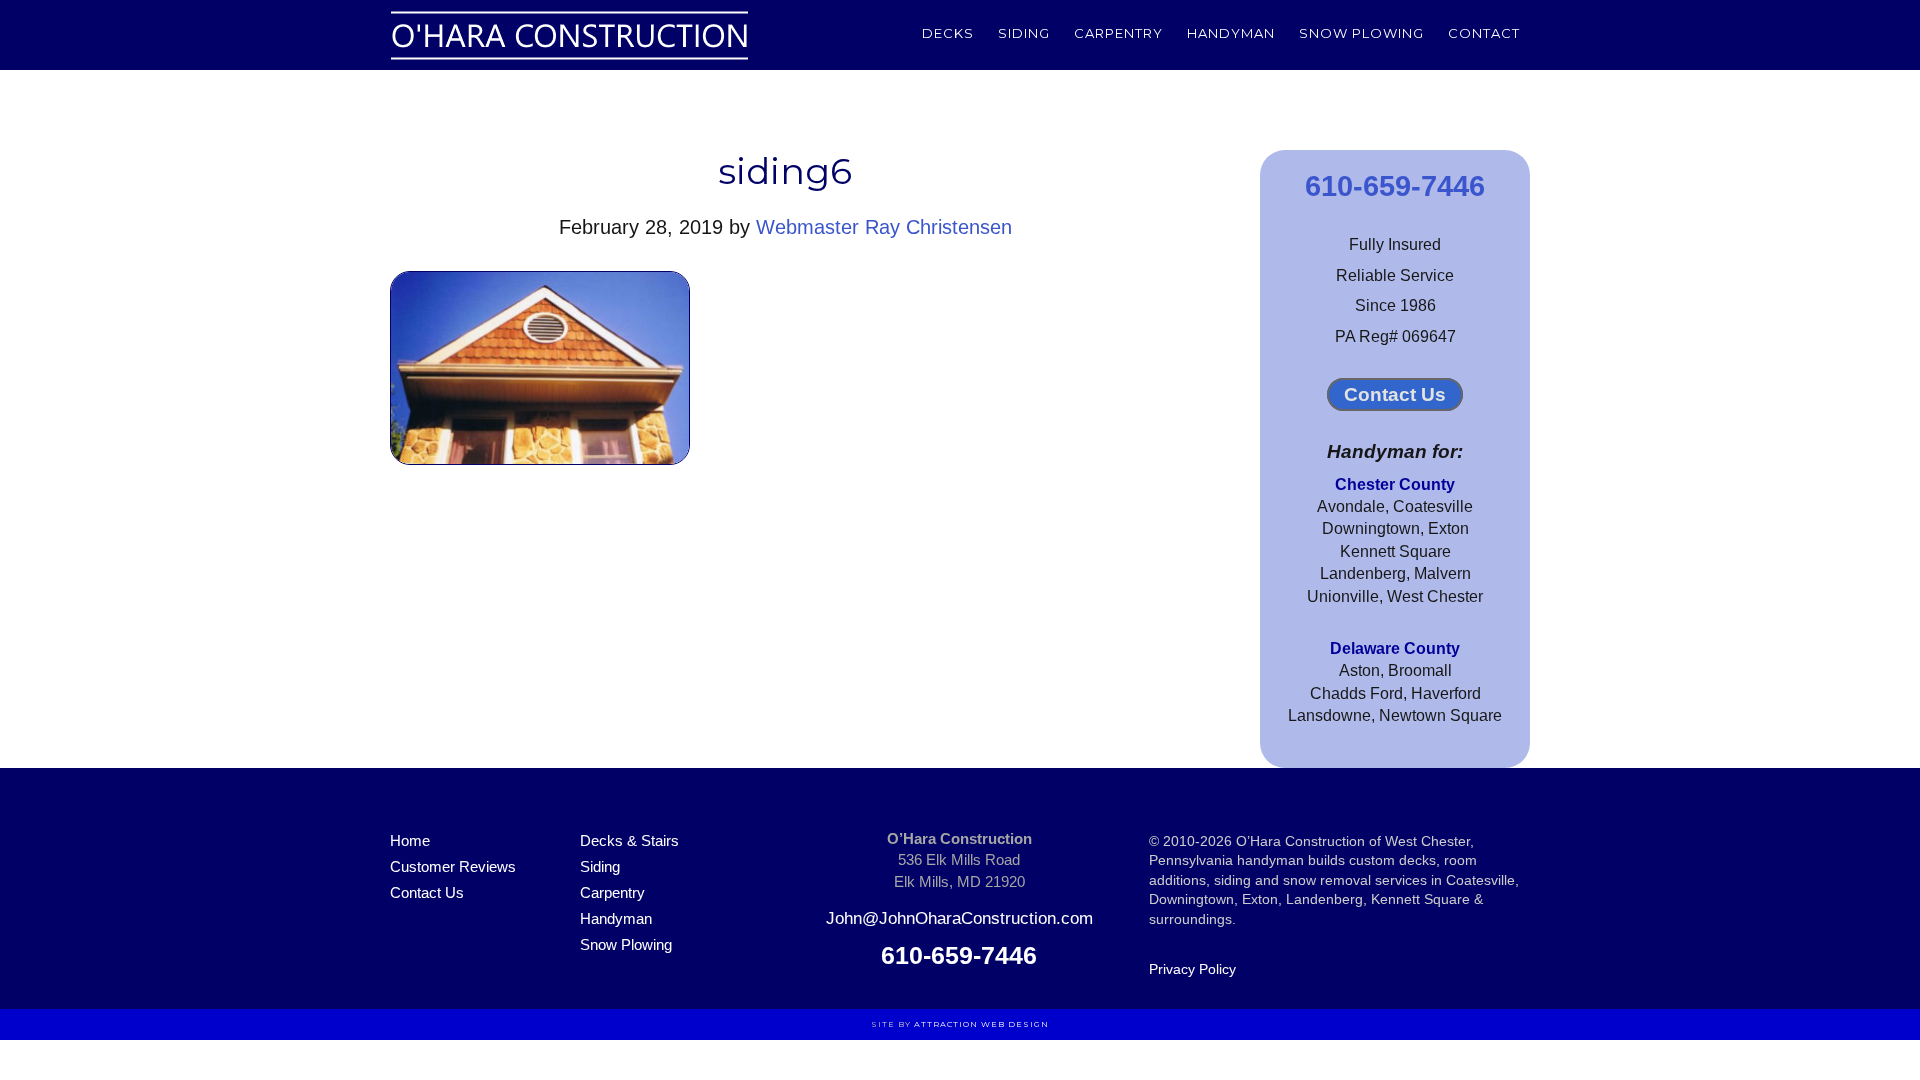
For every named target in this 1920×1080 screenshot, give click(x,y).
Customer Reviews (453, 866)
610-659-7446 (1395, 186)
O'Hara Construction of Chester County (570, 35)
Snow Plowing (626, 944)
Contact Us (1395, 394)
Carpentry (612, 892)
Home (410, 840)
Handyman (616, 918)
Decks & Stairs (629, 840)
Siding (600, 866)
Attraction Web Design (981, 1024)
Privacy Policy (1192, 969)
